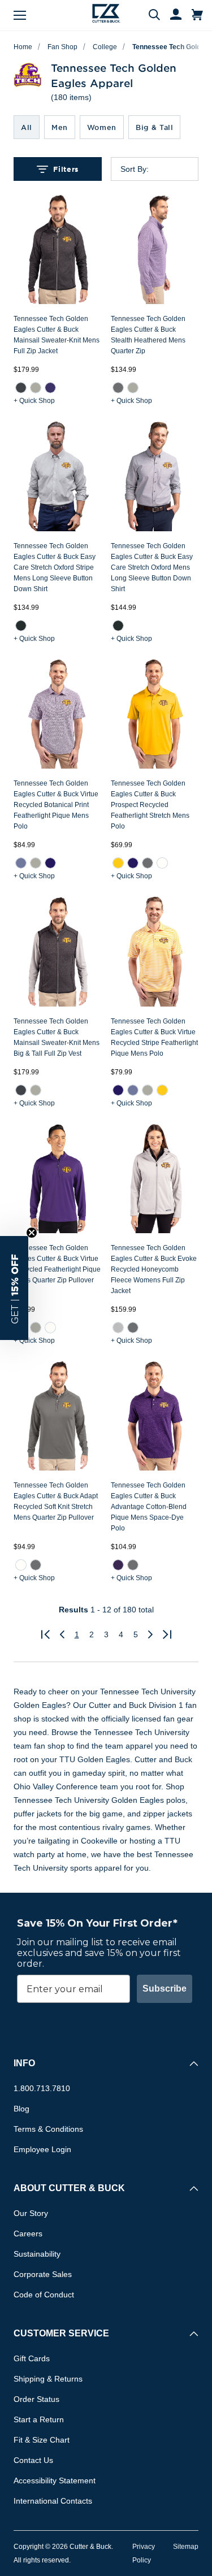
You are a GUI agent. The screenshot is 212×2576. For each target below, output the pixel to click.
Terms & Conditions (48, 2129)
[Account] (171, 15)
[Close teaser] (32, 1233)
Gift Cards (32, 2358)
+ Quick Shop (34, 401)
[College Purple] (50, 863)
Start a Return (39, 2419)
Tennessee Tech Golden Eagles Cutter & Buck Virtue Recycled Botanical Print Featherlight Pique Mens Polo (56, 805)
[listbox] (164, 169)
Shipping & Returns (48, 2379)
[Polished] (132, 388)
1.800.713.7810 (42, 2088)
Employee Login (42, 2149)
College (105, 47)
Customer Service (61, 2333)
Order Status (36, 2399)
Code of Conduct (44, 2295)
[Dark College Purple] (118, 1565)
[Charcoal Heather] (21, 388)
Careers (28, 2234)
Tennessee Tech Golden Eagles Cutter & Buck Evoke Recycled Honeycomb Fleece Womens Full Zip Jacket (154, 1269)
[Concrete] (118, 1328)
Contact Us (33, 2460)
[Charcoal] (21, 626)
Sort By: (135, 169)
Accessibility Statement (55, 2480)
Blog (21, 2109)
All (27, 127)
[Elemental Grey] (118, 388)
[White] (162, 863)
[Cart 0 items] (197, 15)
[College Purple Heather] (50, 388)
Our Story (31, 2213)
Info (24, 2063)
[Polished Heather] (36, 388)
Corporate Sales (43, 2274)
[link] (21, 388)
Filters (66, 169)
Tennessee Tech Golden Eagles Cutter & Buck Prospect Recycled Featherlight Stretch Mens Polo (150, 805)
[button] (14, 1288)
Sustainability (37, 2254)
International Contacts (53, 2501)
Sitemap (186, 2547)
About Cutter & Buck (69, 2188)
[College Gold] (118, 863)
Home (23, 47)
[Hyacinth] (21, 863)
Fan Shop (62, 47)
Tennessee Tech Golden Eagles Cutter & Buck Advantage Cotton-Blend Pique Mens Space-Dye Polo (149, 1507)
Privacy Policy (144, 2553)
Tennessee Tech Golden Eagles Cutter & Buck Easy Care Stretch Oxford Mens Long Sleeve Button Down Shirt (152, 567)
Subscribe (165, 1989)
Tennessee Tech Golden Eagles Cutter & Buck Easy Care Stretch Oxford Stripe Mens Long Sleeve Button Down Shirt (55, 567)
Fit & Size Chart (42, 2440)
